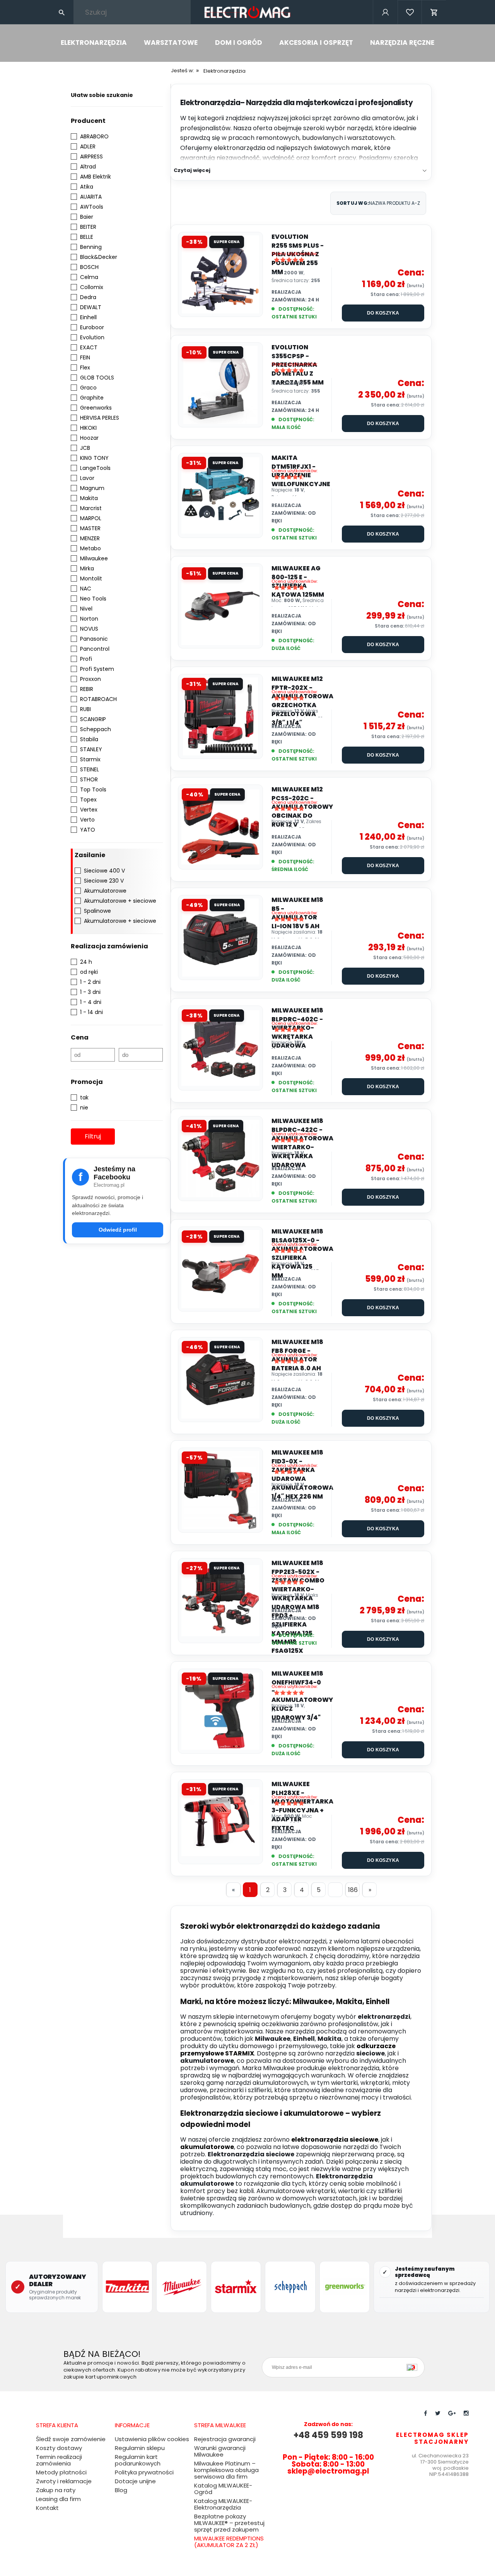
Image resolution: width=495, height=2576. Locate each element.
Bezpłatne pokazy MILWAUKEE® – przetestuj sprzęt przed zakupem (229, 2523)
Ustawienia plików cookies (152, 2439)
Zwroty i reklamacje (64, 2481)
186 (353, 1890)
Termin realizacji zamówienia (59, 2460)
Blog (121, 2490)
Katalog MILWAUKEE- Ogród (223, 2489)
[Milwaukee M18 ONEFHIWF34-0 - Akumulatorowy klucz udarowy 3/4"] (220, 1711)
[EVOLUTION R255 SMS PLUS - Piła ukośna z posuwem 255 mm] (220, 274)
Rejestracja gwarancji (225, 2439)
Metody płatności (61, 2472)
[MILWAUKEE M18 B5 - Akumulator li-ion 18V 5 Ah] (220, 938)
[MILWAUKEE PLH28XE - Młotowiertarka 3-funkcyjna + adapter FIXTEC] (220, 1822)
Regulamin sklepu (140, 2448)
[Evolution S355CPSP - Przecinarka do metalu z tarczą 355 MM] (220, 385)
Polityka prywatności (144, 2472)
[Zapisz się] (414, 2367)
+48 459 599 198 (328, 2435)
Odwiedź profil (118, 1230)
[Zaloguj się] (385, 23)
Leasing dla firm (58, 2499)
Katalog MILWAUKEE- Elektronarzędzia (223, 2504)
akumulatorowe (207, 2147)
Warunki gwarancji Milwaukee (220, 2451)
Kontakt (47, 2508)
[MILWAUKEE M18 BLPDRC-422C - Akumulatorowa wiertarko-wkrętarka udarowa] (220, 1159)
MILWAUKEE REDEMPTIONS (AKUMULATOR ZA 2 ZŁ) (229, 2542)
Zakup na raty (56, 2490)
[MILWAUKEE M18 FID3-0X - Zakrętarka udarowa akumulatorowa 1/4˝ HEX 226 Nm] (220, 1490)
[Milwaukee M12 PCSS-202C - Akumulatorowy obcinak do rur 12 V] (220, 827)
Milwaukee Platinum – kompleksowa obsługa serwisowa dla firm (226, 2470)
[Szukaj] (61, 12)
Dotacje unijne (135, 2481)
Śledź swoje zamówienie (71, 2439)
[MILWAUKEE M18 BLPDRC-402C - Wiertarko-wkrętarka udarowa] (220, 1048)
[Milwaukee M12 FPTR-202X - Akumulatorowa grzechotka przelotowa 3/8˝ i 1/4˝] (220, 716)
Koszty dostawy (59, 2448)
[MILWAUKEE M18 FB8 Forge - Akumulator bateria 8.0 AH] (220, 1380)
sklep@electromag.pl (328, 2471)
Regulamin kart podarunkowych (138, 2460)
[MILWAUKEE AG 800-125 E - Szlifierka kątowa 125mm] (220, 606)
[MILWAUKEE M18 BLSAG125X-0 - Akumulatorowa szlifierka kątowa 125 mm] (220, 1269)
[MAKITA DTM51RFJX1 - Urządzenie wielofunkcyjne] (220, 495)
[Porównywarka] (410, 23)
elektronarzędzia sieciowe (335, 2140)
